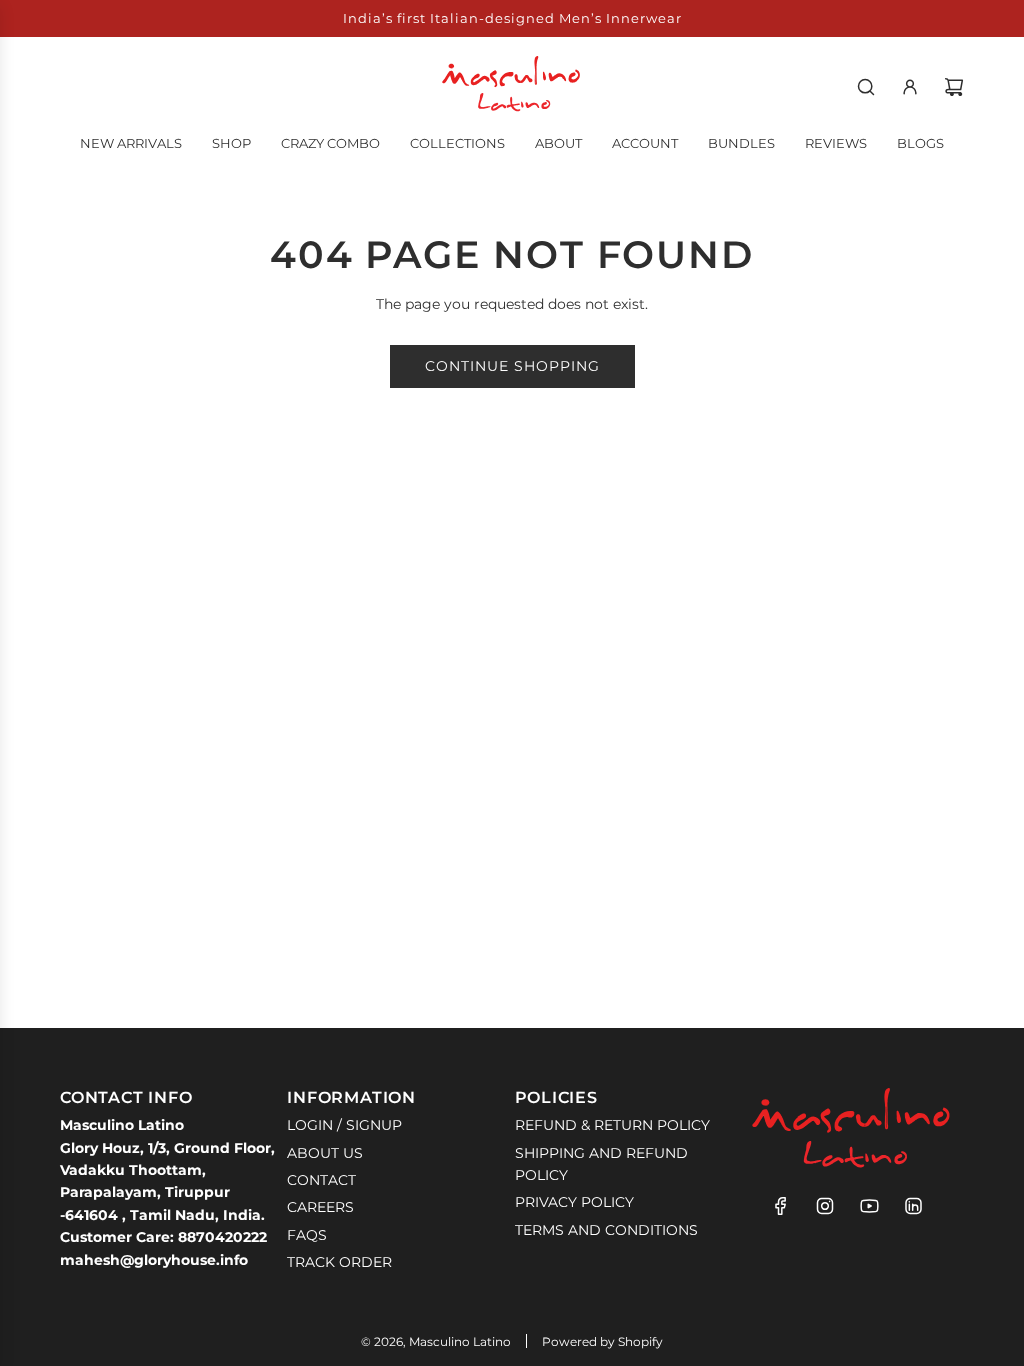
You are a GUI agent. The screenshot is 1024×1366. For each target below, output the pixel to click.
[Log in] (910, 87)
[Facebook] (781, 1206)
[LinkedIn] (913, 1206)
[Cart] (954, 87)
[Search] (866, 87)
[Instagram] (825, 1206)
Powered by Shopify (602, 1341)
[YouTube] (869, 1206)
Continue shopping (512, 366)
